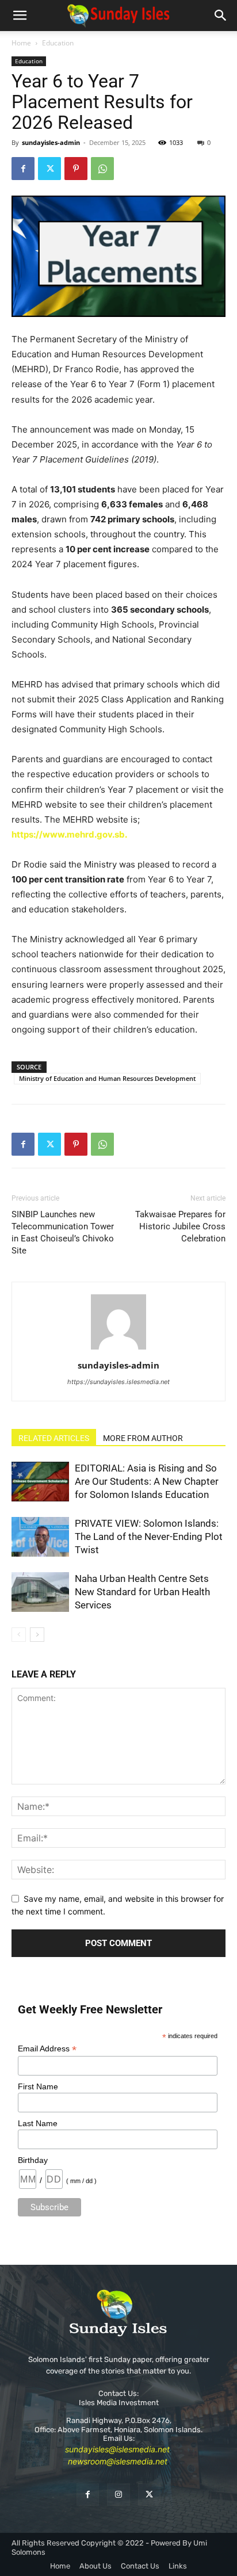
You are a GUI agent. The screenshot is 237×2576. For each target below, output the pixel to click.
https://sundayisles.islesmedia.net (118, 1382)
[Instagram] (118, 2495)
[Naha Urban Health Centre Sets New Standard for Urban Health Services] (40, 1592)
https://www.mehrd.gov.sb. (69, 834)
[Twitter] (49, 169)
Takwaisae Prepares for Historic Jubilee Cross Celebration (180, 1226)
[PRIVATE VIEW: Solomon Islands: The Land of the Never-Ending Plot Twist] (40, 1537)
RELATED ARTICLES (54, 1438)
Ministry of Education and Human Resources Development (107, 1078)
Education (58, 43)
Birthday (33, 2160)
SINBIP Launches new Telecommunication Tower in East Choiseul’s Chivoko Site (63, 1232)
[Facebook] (23, 169)
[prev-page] (19, 1635)
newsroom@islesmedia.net (118, 2461)
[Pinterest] (76, 169)
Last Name (38, 2123)
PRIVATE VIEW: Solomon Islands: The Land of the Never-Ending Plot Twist (149, 1537)
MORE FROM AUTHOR (143, 1438)
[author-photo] (118, 1349)
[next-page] (37, 1635)
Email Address (47, 2049)
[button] (20, 16)
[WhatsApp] (102, 169)
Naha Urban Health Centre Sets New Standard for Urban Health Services (142, 1592)
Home (21, 43)
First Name (38, 2086)
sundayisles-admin (51, 142)
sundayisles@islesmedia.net (117, 2449)
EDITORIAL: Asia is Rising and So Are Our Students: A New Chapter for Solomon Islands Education (147, 1481)
